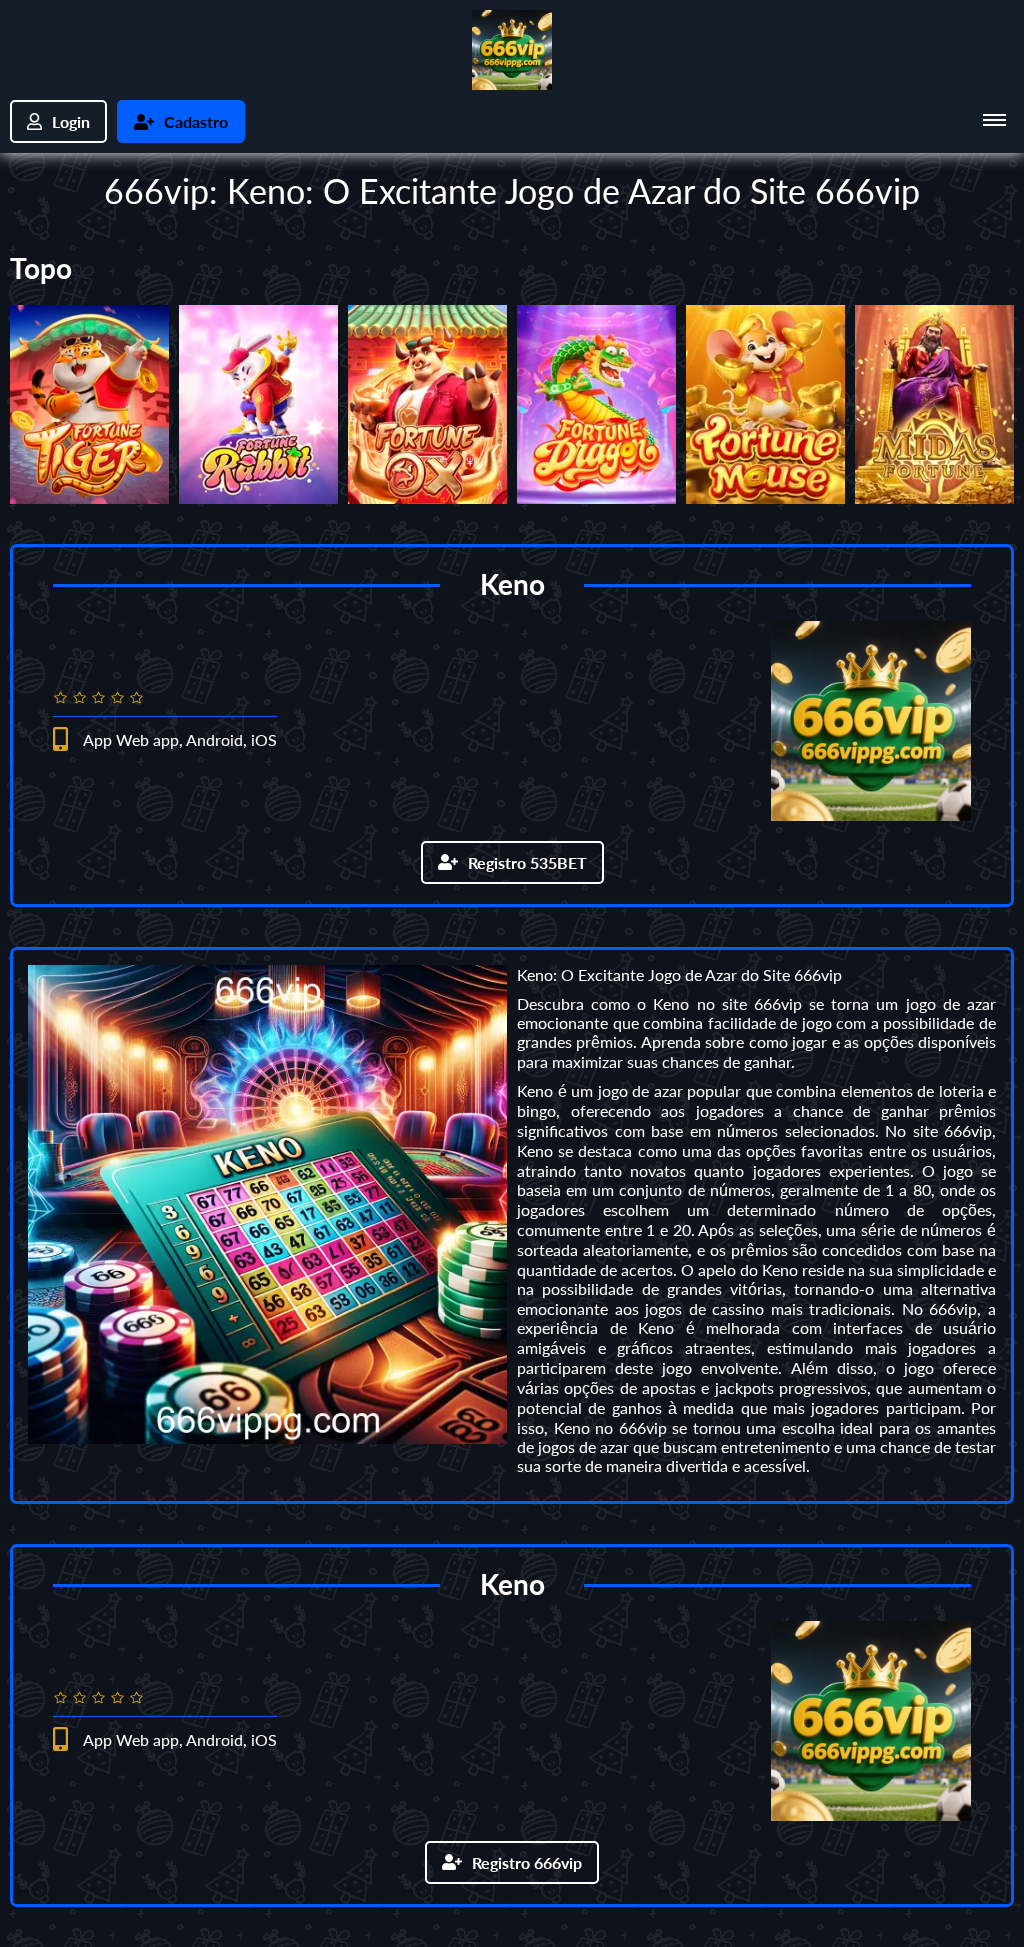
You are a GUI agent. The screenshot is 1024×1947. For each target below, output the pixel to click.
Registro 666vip (527, 1862)
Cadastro (196, 121)
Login (71, 121)
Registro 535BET (527, 862)
